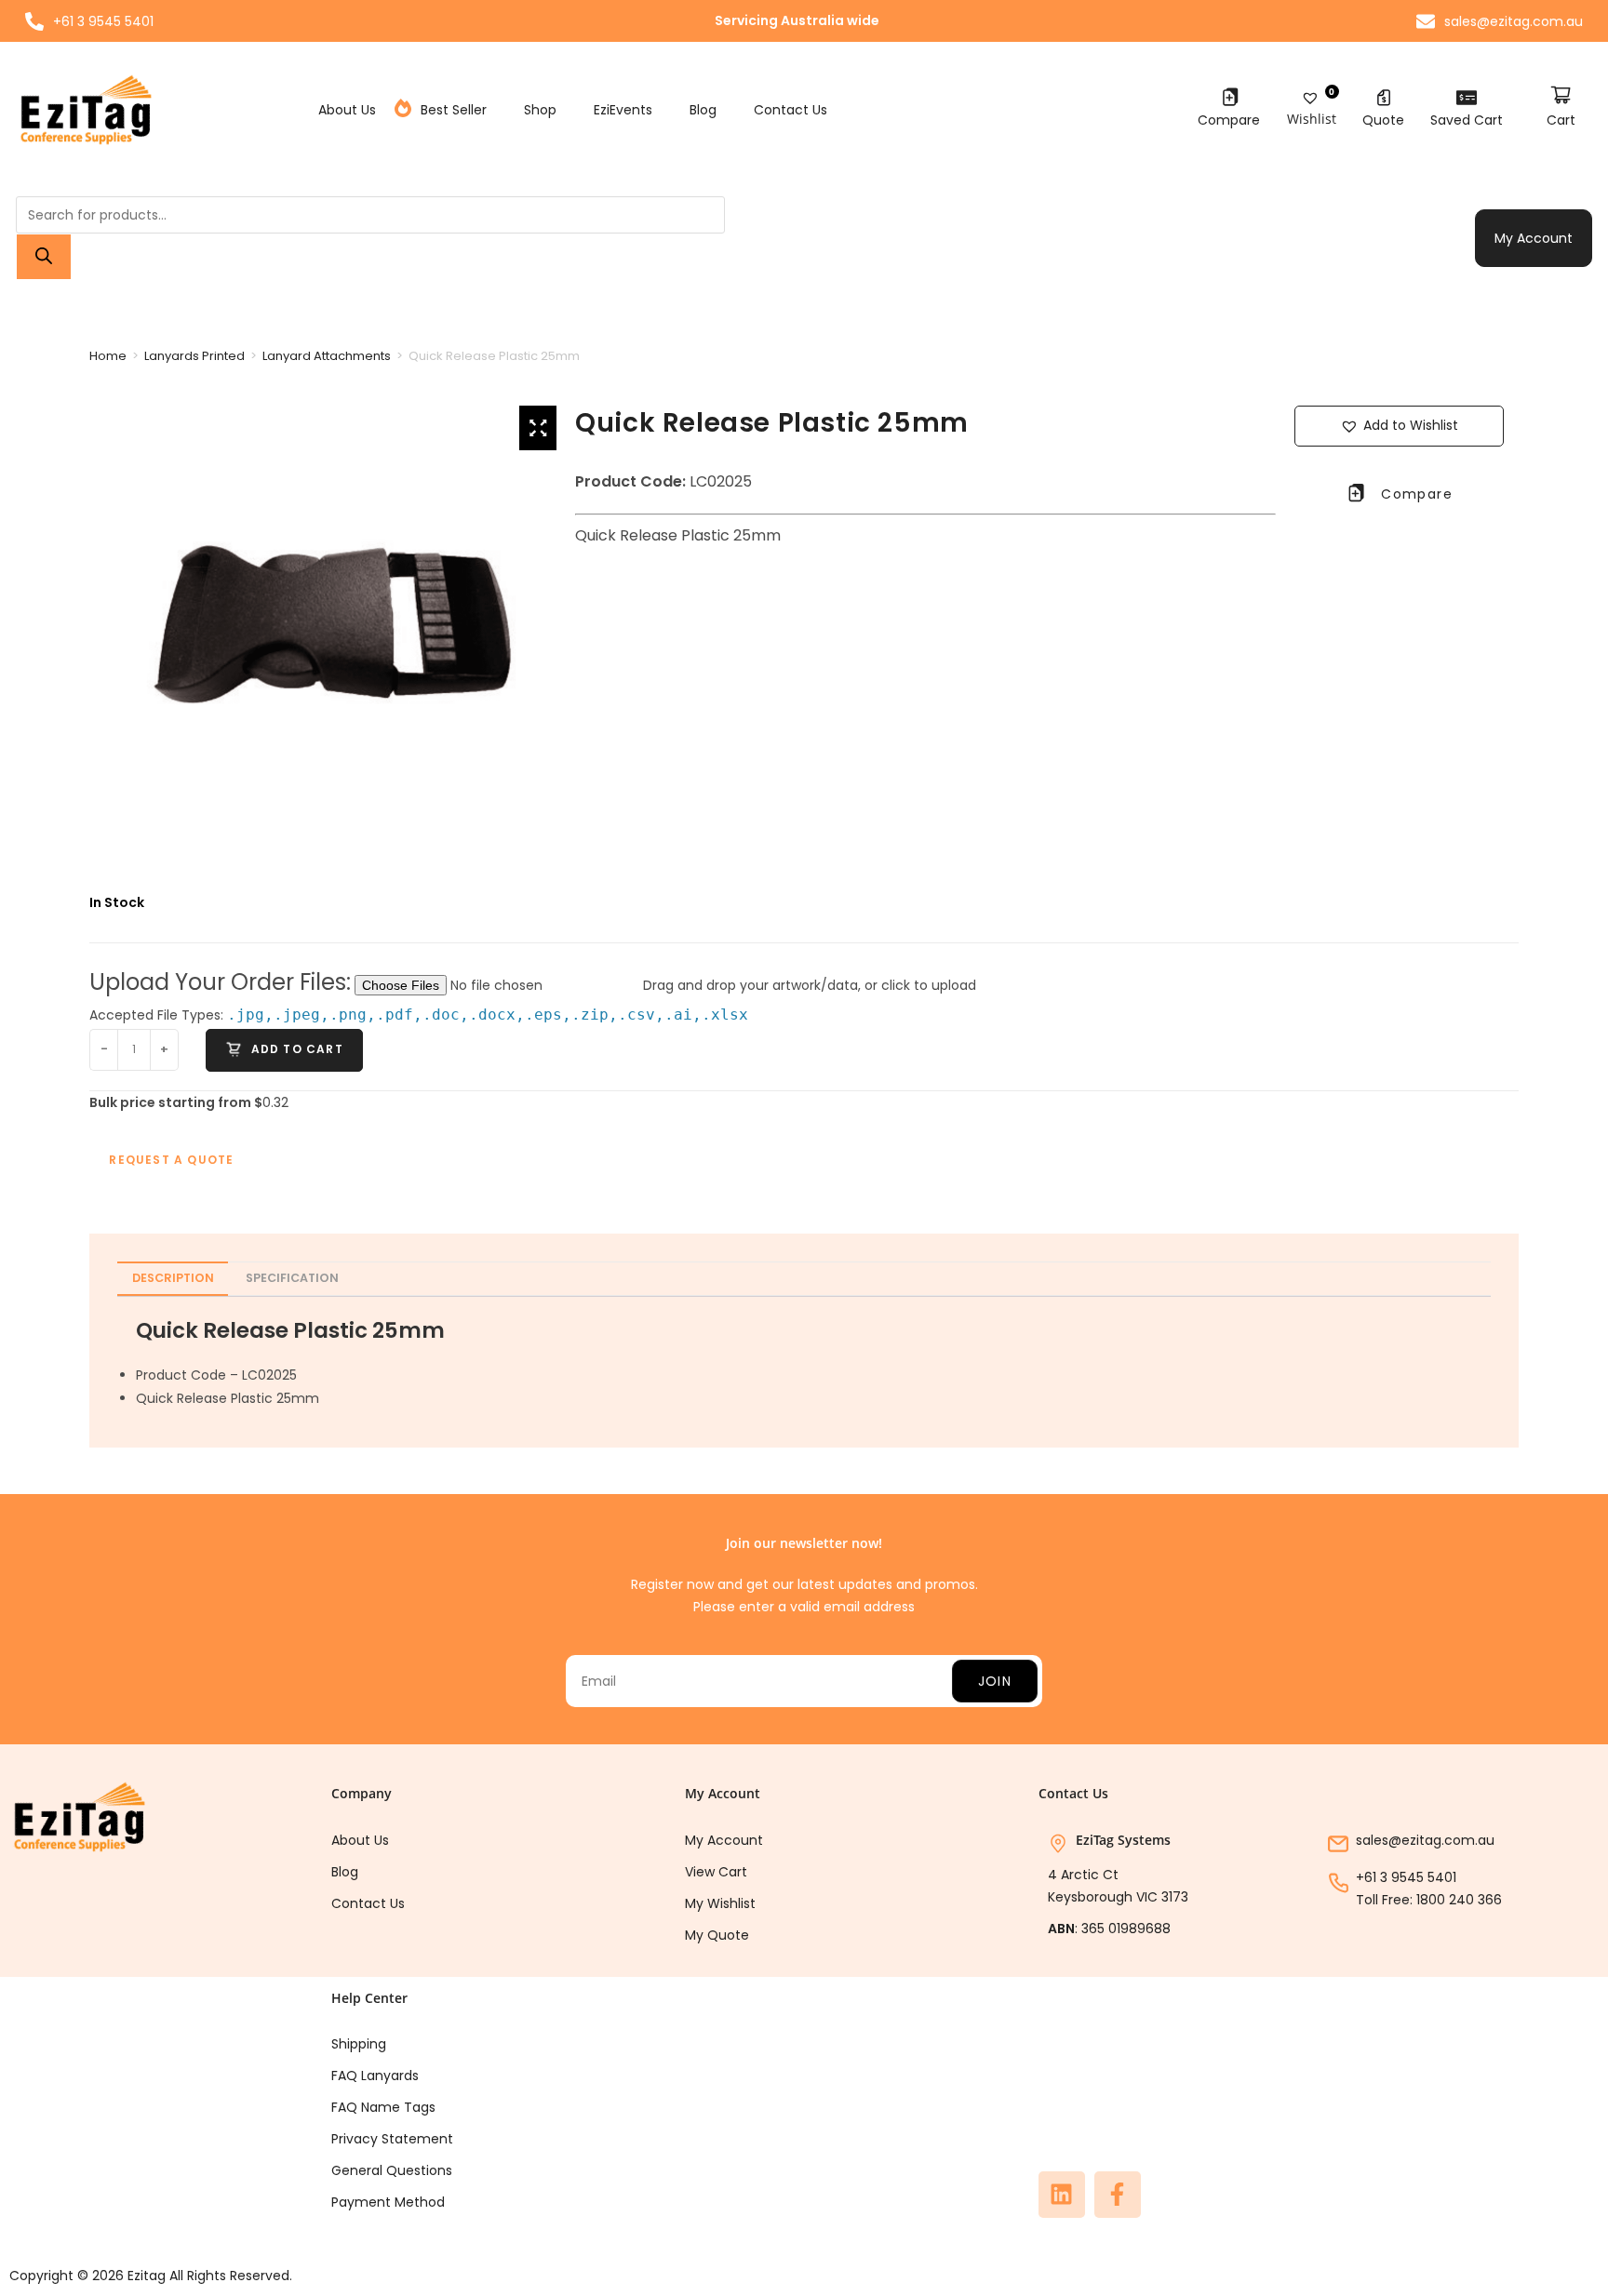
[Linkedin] (1062, 2195)
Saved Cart (1467, 120)
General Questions (392, 2170)
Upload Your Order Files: (220, 982)
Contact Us (791, 110)
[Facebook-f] (1118, 2195)
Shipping (359, 2044)
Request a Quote (171, 1160)
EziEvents (623, 110)
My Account (1534, 238)
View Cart (716, 1872)
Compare (1229, 120)
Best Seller (454, 110)
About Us (347, 110)
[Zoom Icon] (538, 428)
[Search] (44, 257)
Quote (1383, 120)
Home (108, 356)
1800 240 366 (1459, 1900)
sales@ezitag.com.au (1425, 1840)
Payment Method (388, 2202)
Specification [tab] (292, 1278)
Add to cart (295, 1049)
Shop (540, 110)
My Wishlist (720, 1903)
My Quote (717, 1935)
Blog (703, 110)
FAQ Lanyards (375, 2076)
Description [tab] (173, 1278)
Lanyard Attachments (327, 356)
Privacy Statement (392, 2139)
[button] (1400, 426)
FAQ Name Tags (383, 2107)
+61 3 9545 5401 (1406, 1877)
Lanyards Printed (194, 356)
